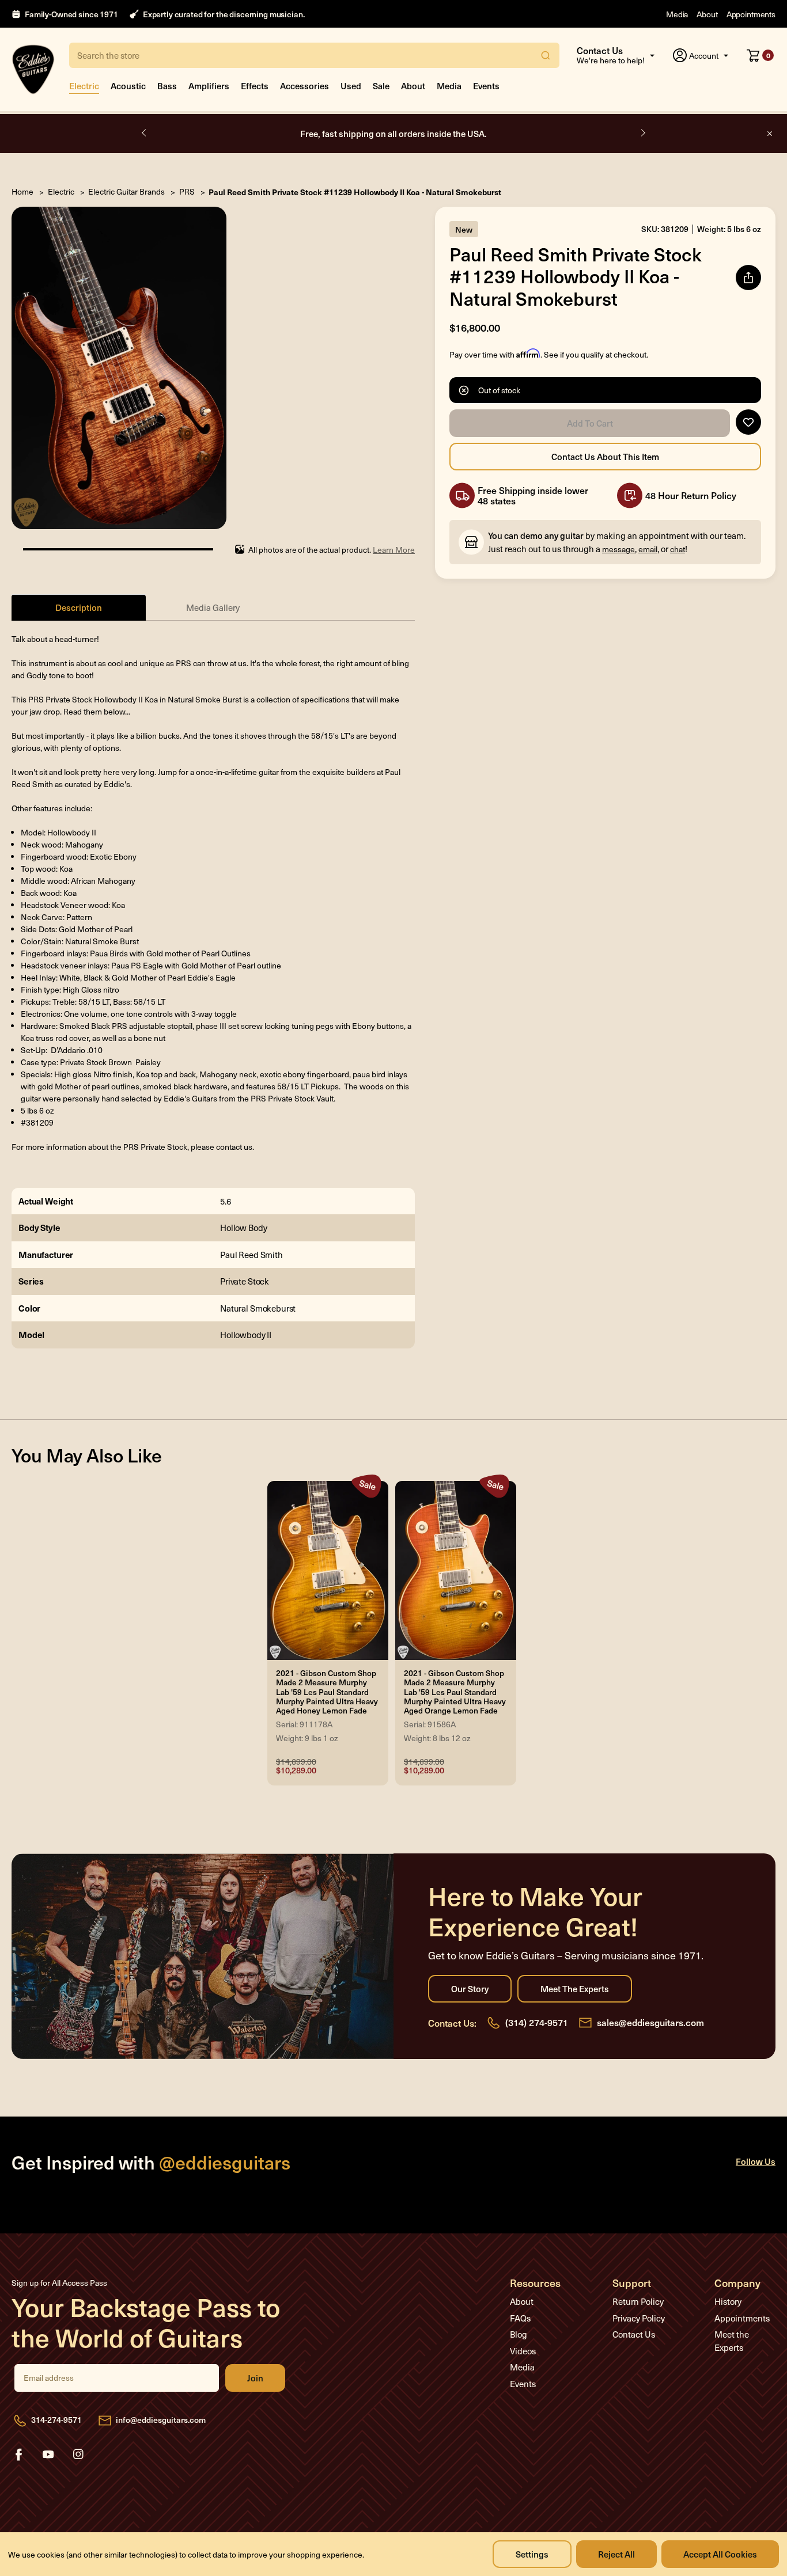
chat (678, 549)
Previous (145, 133)
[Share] (748, 278)
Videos (523, 2351)
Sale (381, 86)
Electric (84, 86)
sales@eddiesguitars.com (650, 2022)
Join (255, 2378)
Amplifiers (209, 86)
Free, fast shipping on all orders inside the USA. (393, 133)
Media (677, 14)
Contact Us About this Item (605, 457)
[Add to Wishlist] (748, 422)
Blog (519, 2334)
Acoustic (128, 86)
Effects (255, 86)
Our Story (470, 1989)
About (707, 14)
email (648, 549)
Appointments (751, 14)
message (618, 549)
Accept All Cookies (720, 2554)
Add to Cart (590, 423)
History (728, 2301)
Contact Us (634, 2334)
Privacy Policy (639, 2318)
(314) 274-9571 (537, 2022)
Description (79, 607)
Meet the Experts (575, 1989)
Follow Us (756, 2161)
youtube (48, 2455)
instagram (78, 2455)
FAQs (520, 2318)
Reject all (616, 2554)
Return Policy (638, 2301)
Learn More (394, 550)
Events (486, 86)
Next (642, 133)
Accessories (304, 86)
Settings (532, 2554)
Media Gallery (213, 607)
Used (351, 86)
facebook (18, 2455)
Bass (167, 86)
